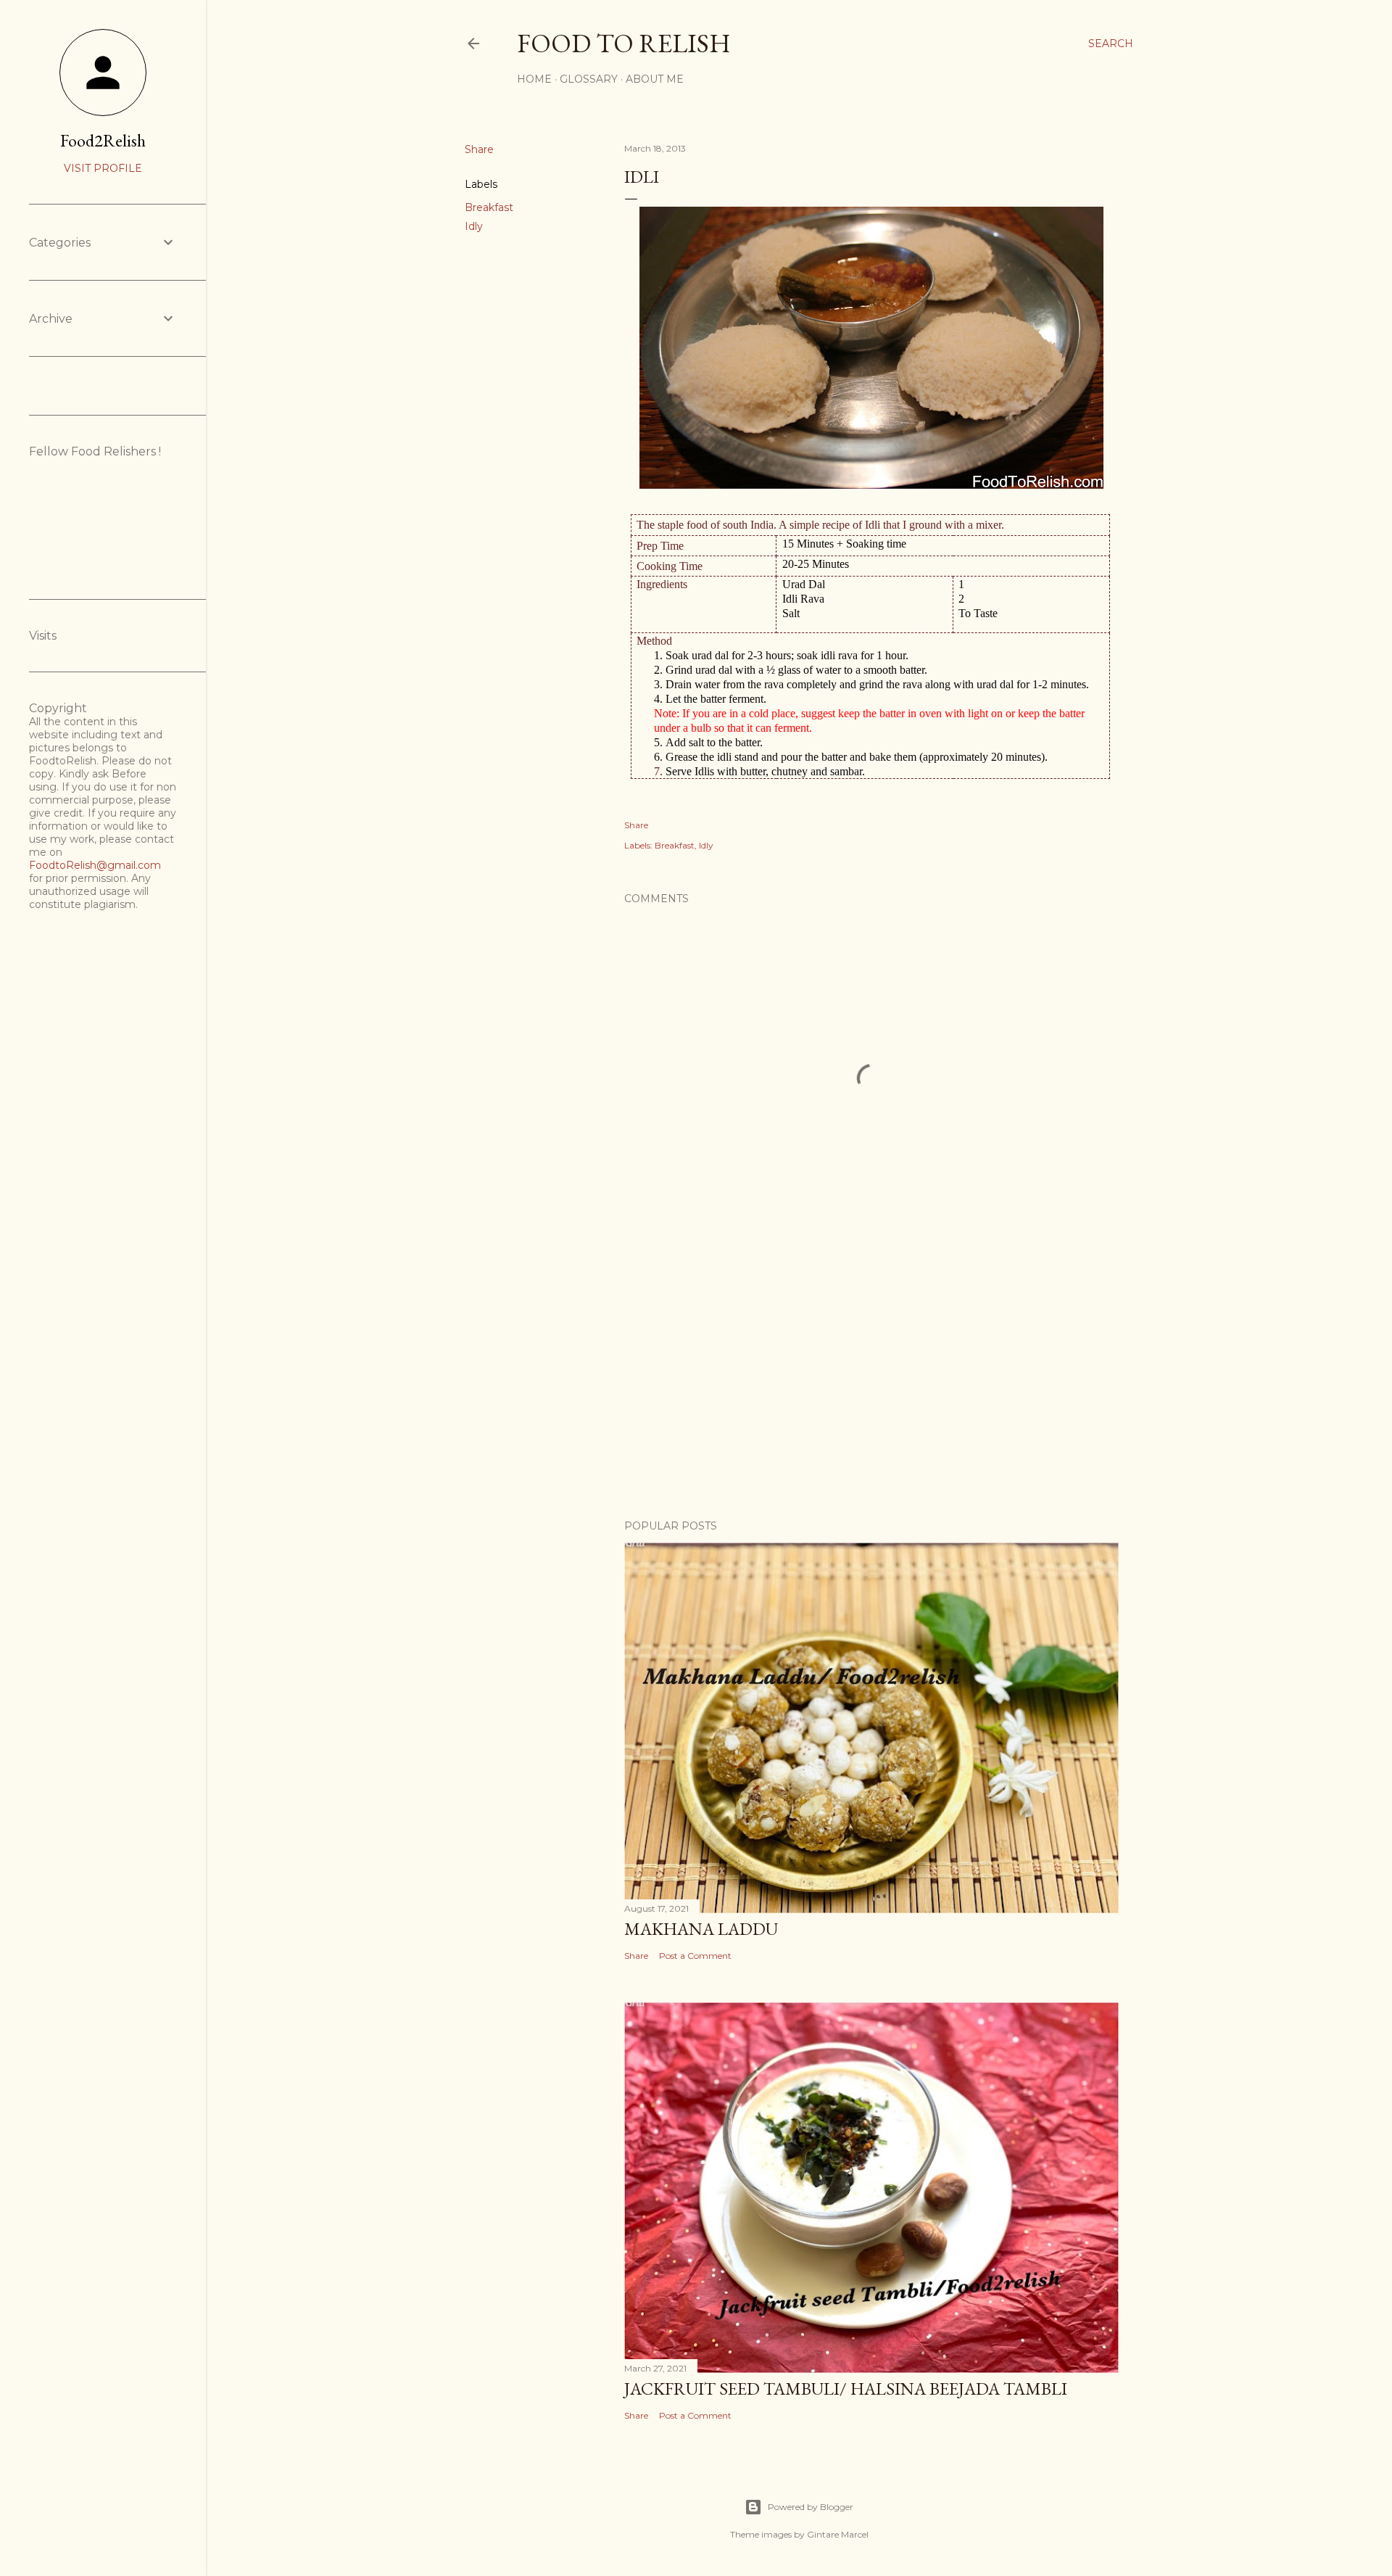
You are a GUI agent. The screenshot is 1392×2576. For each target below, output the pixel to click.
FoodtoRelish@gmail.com (95, 865)
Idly (474, 226)
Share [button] (479, 149)
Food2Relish (103, 140)
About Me (655, 79)
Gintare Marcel (838, 2534)
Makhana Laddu (701, 1929)
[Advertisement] (871, 1382)
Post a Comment (695, 1956)
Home (534, 79)
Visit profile (103, 168)
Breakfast (489, 207)
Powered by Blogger (811, 2507)
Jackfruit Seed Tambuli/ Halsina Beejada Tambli (846, 2389)
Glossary (589, 79)
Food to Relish (624, 43)
